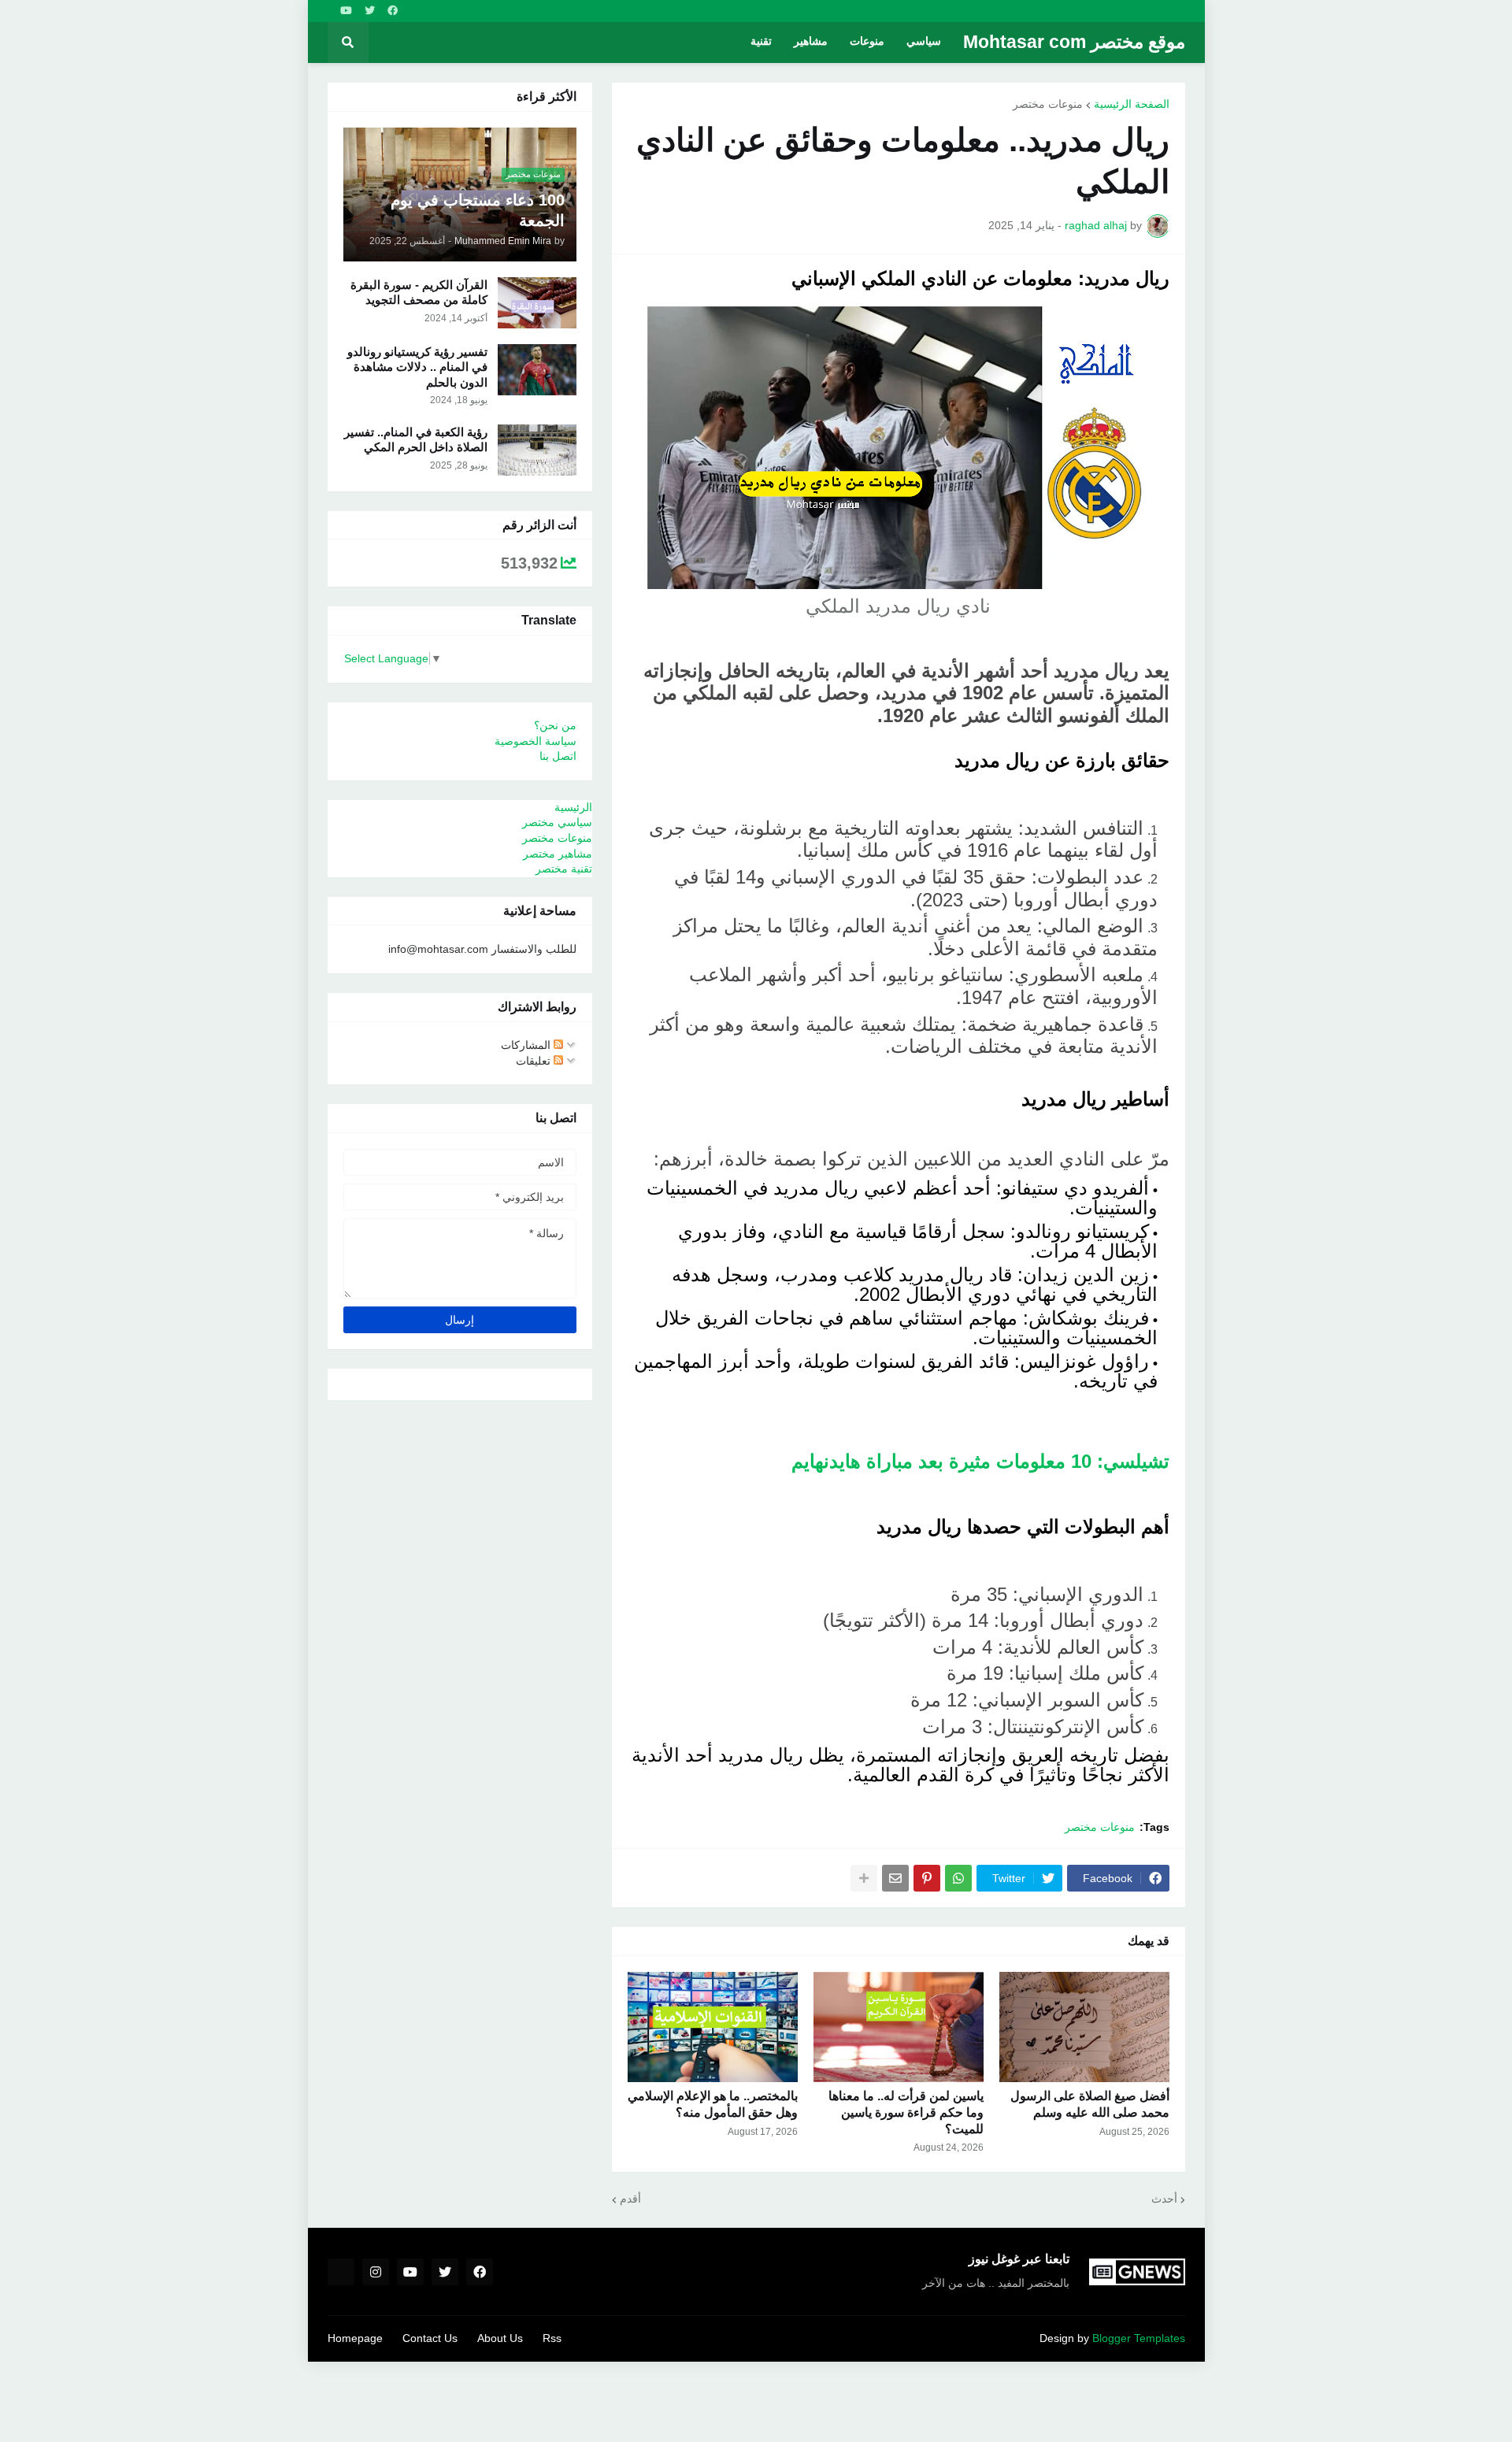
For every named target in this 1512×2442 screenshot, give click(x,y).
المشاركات (527, 1045)
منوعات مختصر (1048, 104)
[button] (348, 43)
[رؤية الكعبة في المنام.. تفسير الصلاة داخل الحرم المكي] (537, 450)
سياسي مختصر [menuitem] (557, 822)
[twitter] (370, 11)
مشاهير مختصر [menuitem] (558, 854)
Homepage (355, 2338)
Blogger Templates (1139, 2338)
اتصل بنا (558, 756)
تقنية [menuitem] (761, 42)
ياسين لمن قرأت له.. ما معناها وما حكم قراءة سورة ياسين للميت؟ (906, 2112)
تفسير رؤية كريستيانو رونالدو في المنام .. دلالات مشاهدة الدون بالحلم (417, 367)
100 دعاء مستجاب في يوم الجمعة (478, 210)
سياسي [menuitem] (924, 42)
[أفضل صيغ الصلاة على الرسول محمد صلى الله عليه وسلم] (1084, 2027)
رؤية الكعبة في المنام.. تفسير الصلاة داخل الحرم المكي (416, 440)
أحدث (1164, 2199)
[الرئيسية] (341, 2272)
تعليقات (535, 1061)
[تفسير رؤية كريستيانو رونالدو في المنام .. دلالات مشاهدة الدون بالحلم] (537, 370)
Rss (552, 2338)
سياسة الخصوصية (535, 741)
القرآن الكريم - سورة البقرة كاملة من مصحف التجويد (419, 293)
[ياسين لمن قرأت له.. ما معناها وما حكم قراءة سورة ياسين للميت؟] (899, 2027)
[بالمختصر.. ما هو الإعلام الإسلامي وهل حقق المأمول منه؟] (713, 2027)
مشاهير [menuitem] (811, 42)
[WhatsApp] (958, 1878)
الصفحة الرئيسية (1132, 104)
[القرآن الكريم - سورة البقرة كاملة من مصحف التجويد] (537, 303)
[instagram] (376, 2272)
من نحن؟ (555, 725)
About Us (500, 2338)
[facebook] (393, 11)
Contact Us (430, 2338)
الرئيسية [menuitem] (573, 807)
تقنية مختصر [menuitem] (564, 869)
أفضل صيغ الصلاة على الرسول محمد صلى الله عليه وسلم (1090, 2104)
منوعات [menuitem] (867, 42)
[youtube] (346, 11)
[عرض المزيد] (864, 1878)
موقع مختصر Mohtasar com (1074, 42)
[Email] (895, 1878)
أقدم (630, 2199)
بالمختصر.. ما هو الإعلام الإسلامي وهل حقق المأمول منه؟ (713, 2104)
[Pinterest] (927, 1878)
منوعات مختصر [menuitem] (557, 838)
